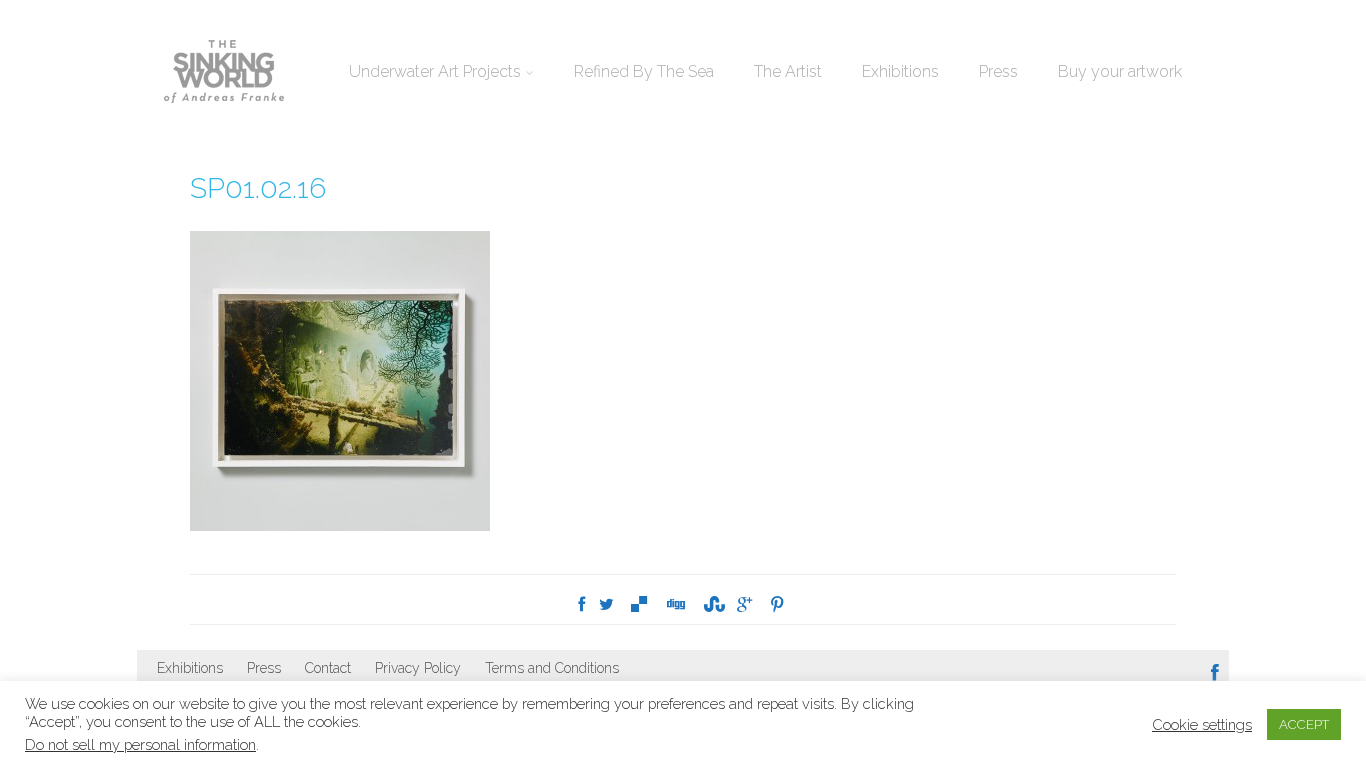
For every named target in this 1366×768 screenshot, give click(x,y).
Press (998, 71)
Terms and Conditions (552, 668)
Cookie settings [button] (1202, 724)
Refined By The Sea (644, 71)
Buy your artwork (1120, 71)
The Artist (788, 71)
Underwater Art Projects (435, 71)
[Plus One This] (744, 604)
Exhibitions (900, 71)
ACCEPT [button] (1304, 724)
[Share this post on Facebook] (581, 604)
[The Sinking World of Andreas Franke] (224, 73)
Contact (328, 668)
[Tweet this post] (606, 604)
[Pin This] (777, 604)
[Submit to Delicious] (639, 604)
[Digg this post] (675, 604)
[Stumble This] (711, 604)
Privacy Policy (418, 668)
